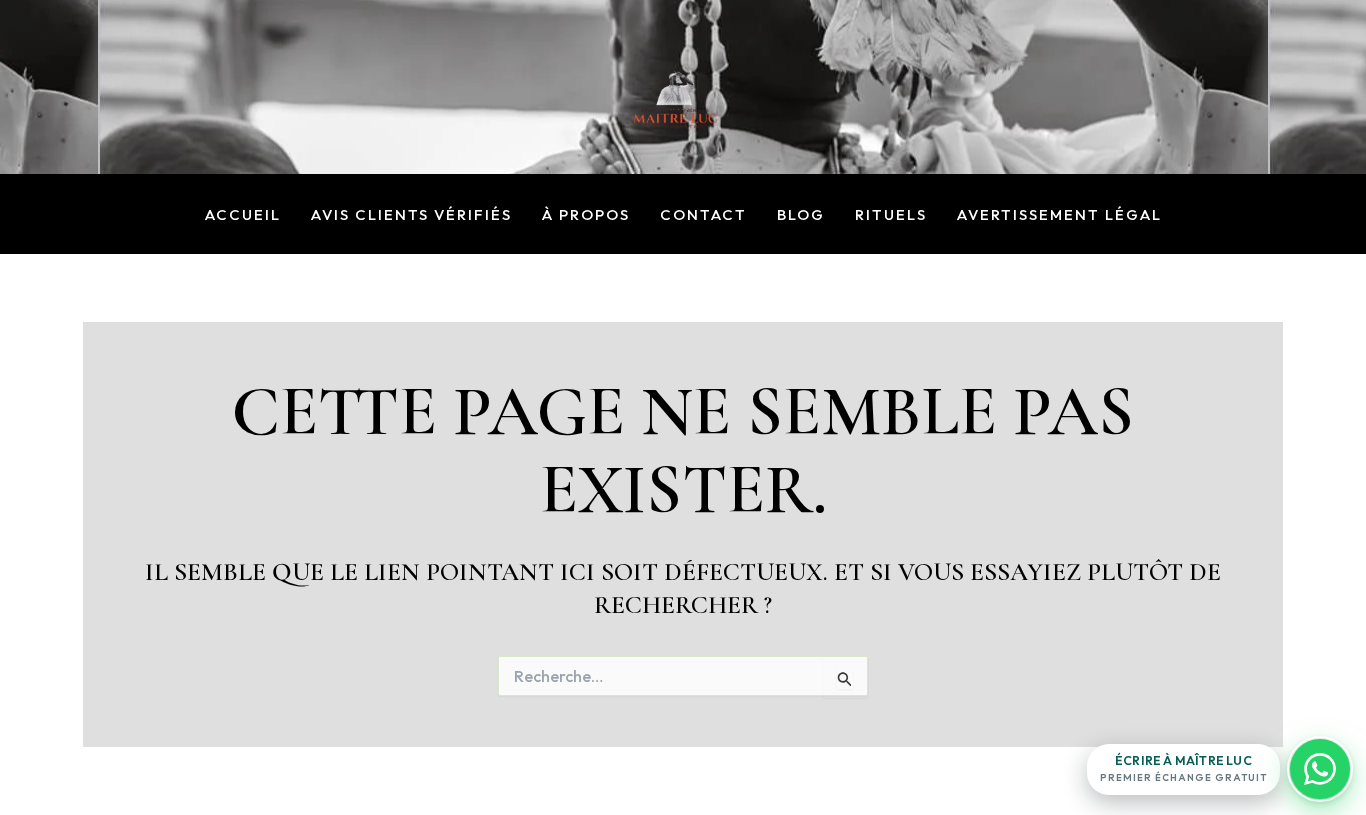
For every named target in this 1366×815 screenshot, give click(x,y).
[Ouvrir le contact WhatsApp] (1320, 769)
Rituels (891, 215)
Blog (801, 215)
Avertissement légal (1059, 215)
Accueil (243, 215)
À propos (586, 215)
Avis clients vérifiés (411, 215)
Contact (703, 215)
